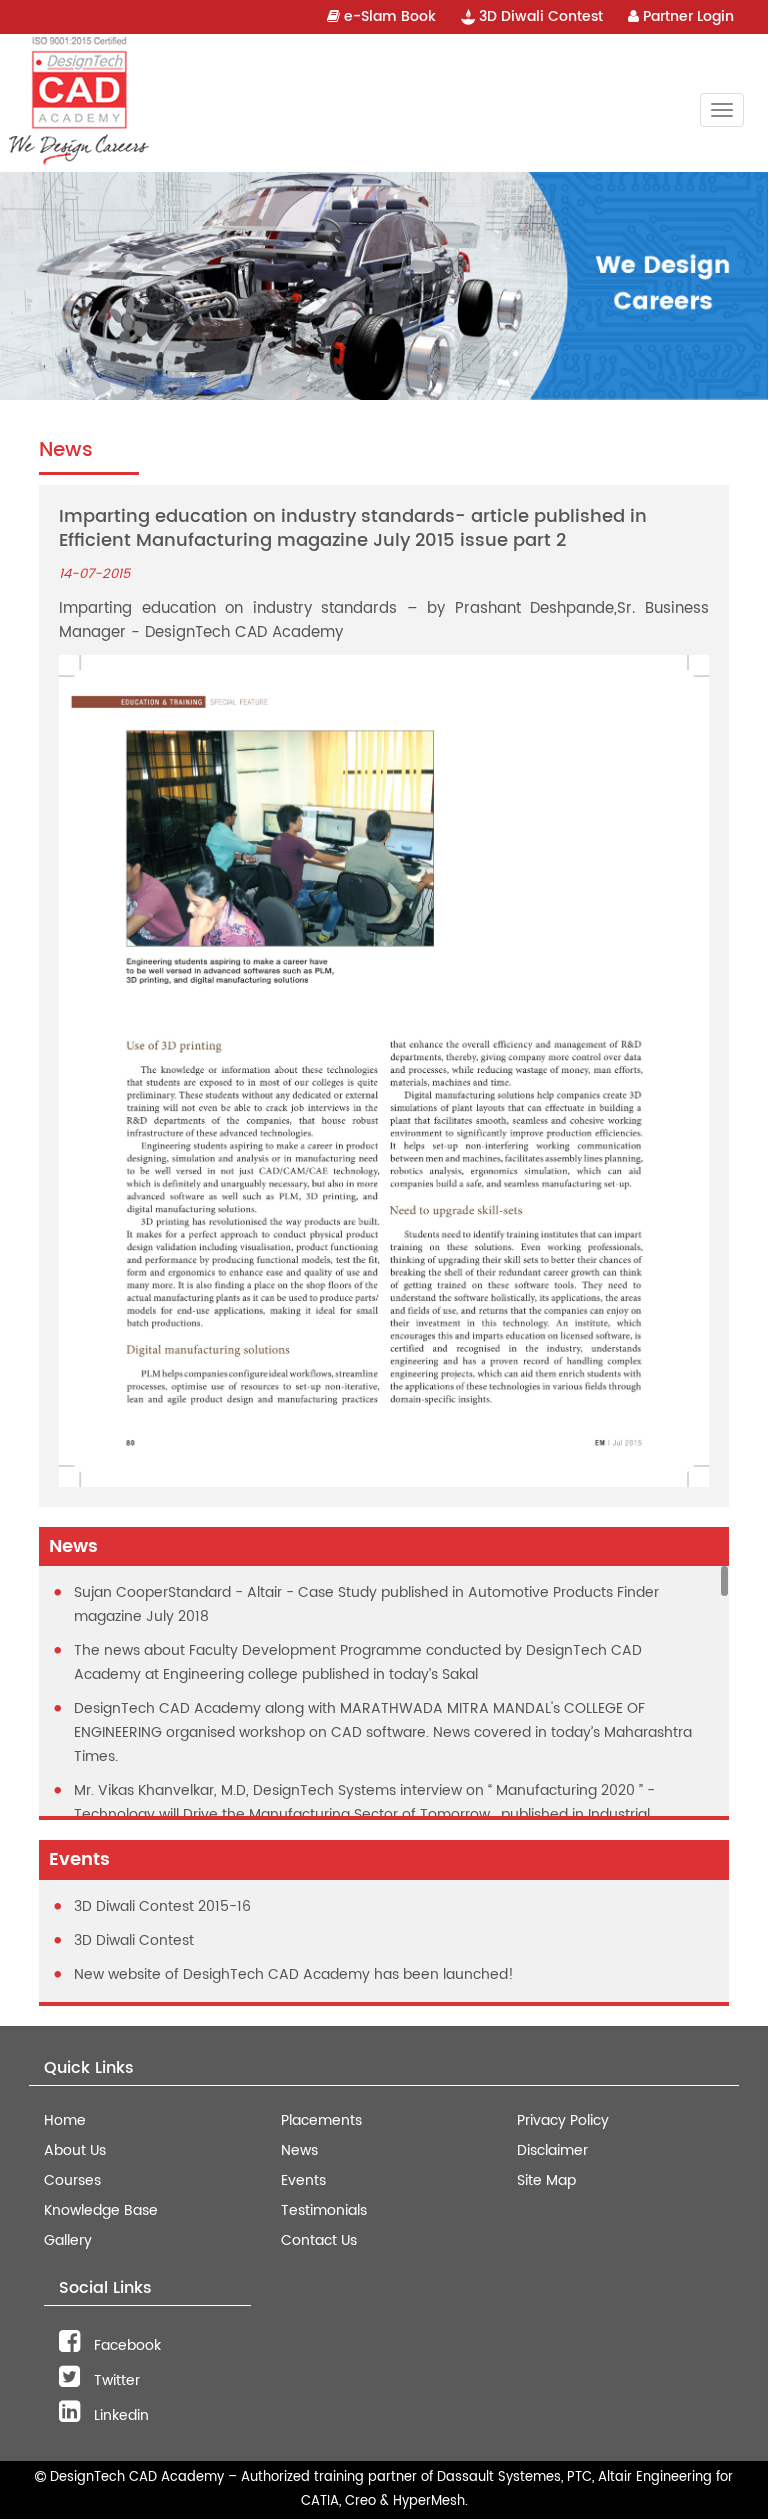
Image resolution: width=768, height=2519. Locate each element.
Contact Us (319, 2240)
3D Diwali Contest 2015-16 (162, 1906)
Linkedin (119, 2415)
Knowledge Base (101, 2210)
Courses (72, 2180)
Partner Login (686, 16)
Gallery (68, 2240)
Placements (321, 2120)
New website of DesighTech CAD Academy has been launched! (294, 1974)
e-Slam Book (388, 16)
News (299, 2150)
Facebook (125, 2345)
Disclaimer (552, 2150)
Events (303, 2180)
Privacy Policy (563, 2120)
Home (65, 2120)
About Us (75, 2150)
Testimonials (324, 2210)
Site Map (546, 2180)
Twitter (115, 2380)
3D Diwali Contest (539, 16)
